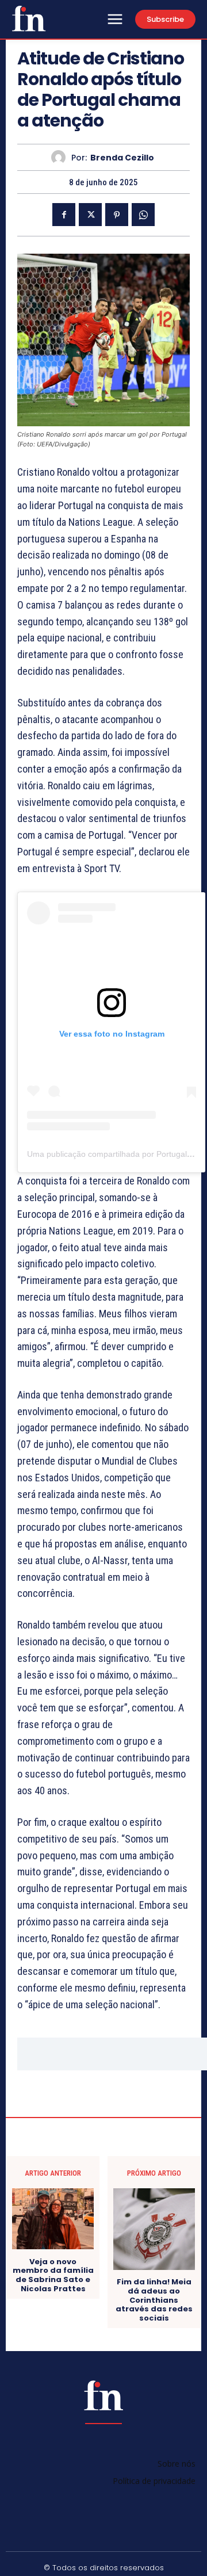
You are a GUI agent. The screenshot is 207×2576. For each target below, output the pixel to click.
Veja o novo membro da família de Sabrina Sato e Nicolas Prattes (53, 2275)
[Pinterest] (117, 215)
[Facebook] (64, 215)
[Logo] (29, 18)
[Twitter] (90, 215)
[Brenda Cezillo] (61, 157)
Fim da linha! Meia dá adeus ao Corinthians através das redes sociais (154, 2300)
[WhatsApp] (143, 215)
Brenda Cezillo (122, 158)
